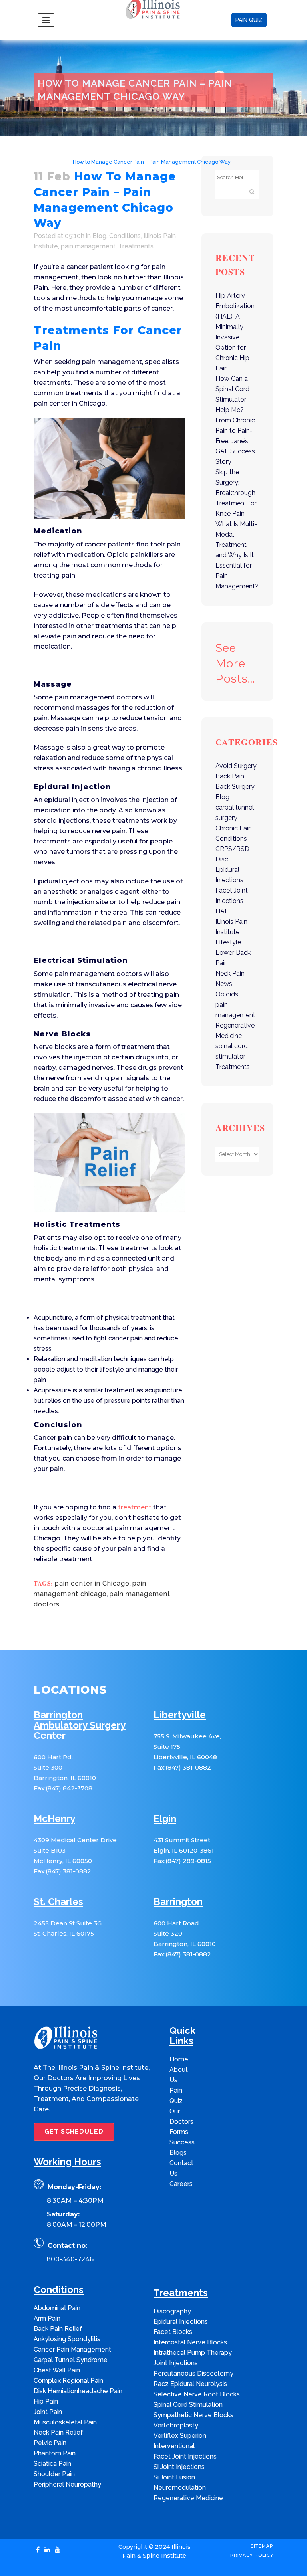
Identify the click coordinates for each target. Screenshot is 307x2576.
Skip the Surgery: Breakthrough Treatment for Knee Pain (236, 493)
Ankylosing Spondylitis (67, 2339)
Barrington (178, 1902)
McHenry (54, 1819)
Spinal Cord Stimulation (188, 2405)
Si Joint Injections (179, 2467)
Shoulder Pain (54, 2474)
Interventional (174, 2446)
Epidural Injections (181, 2322)
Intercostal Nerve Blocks (190, 2342)
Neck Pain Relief (58, 2432)
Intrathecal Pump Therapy (193, 2353)
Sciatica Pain (52, 2464)
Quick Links (182, 2036)
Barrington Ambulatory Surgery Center (80, 1726)
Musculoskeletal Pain (65, 2422)
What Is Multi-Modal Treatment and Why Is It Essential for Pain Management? (237, 555)
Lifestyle (228, 942)
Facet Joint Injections (185, 2456)
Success (182, 2142)
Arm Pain (47, 2318)
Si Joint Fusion (174, 2477)
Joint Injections (176, 2363)
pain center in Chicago (92, 1583)
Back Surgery (235, 787)
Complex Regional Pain (68, 2381)
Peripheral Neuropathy (67, 2484)
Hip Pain (46, 2401)
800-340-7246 (70, 2259)
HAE (222, 911)
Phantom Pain (55, 2453)
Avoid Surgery (236, 766)
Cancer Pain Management (72, 2349)
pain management (88, 246)
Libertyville (180, 1715)
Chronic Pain (234, 828)
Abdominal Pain (57, 2308)
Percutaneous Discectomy (193, 2373)
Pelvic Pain (50, 2443)
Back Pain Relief (58, 2329)
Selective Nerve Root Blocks (197, 2394)
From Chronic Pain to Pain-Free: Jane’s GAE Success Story (235, 441)
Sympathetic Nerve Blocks (193, 2415)
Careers (181, 2184)
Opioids (227, 994)
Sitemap (262, 2546)
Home (41, 162)
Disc (222, 859)
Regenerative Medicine (188, 2498)
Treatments (136, 246)
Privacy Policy (252, 2555)
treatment (135, 1507)
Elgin (165, 1819)
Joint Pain (48, 2412)
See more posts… (235, 663)
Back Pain (230, 776)
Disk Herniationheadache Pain (78, 2391)
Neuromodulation (180, 2488)
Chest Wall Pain (57, 2370)
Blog (60, 162)
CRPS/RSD (232, 849)
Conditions (125, 236)
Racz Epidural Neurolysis (190, 2384)
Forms (179, 2132)
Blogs (178, 2153)
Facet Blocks (173, 2332)
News (224, 984)
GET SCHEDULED (74, 2131)
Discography (172, 2311)
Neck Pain (230, 973)
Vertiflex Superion (180, 2436)
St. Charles (58, 1902)
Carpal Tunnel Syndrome (71, 2360)
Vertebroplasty (176, 2425)
